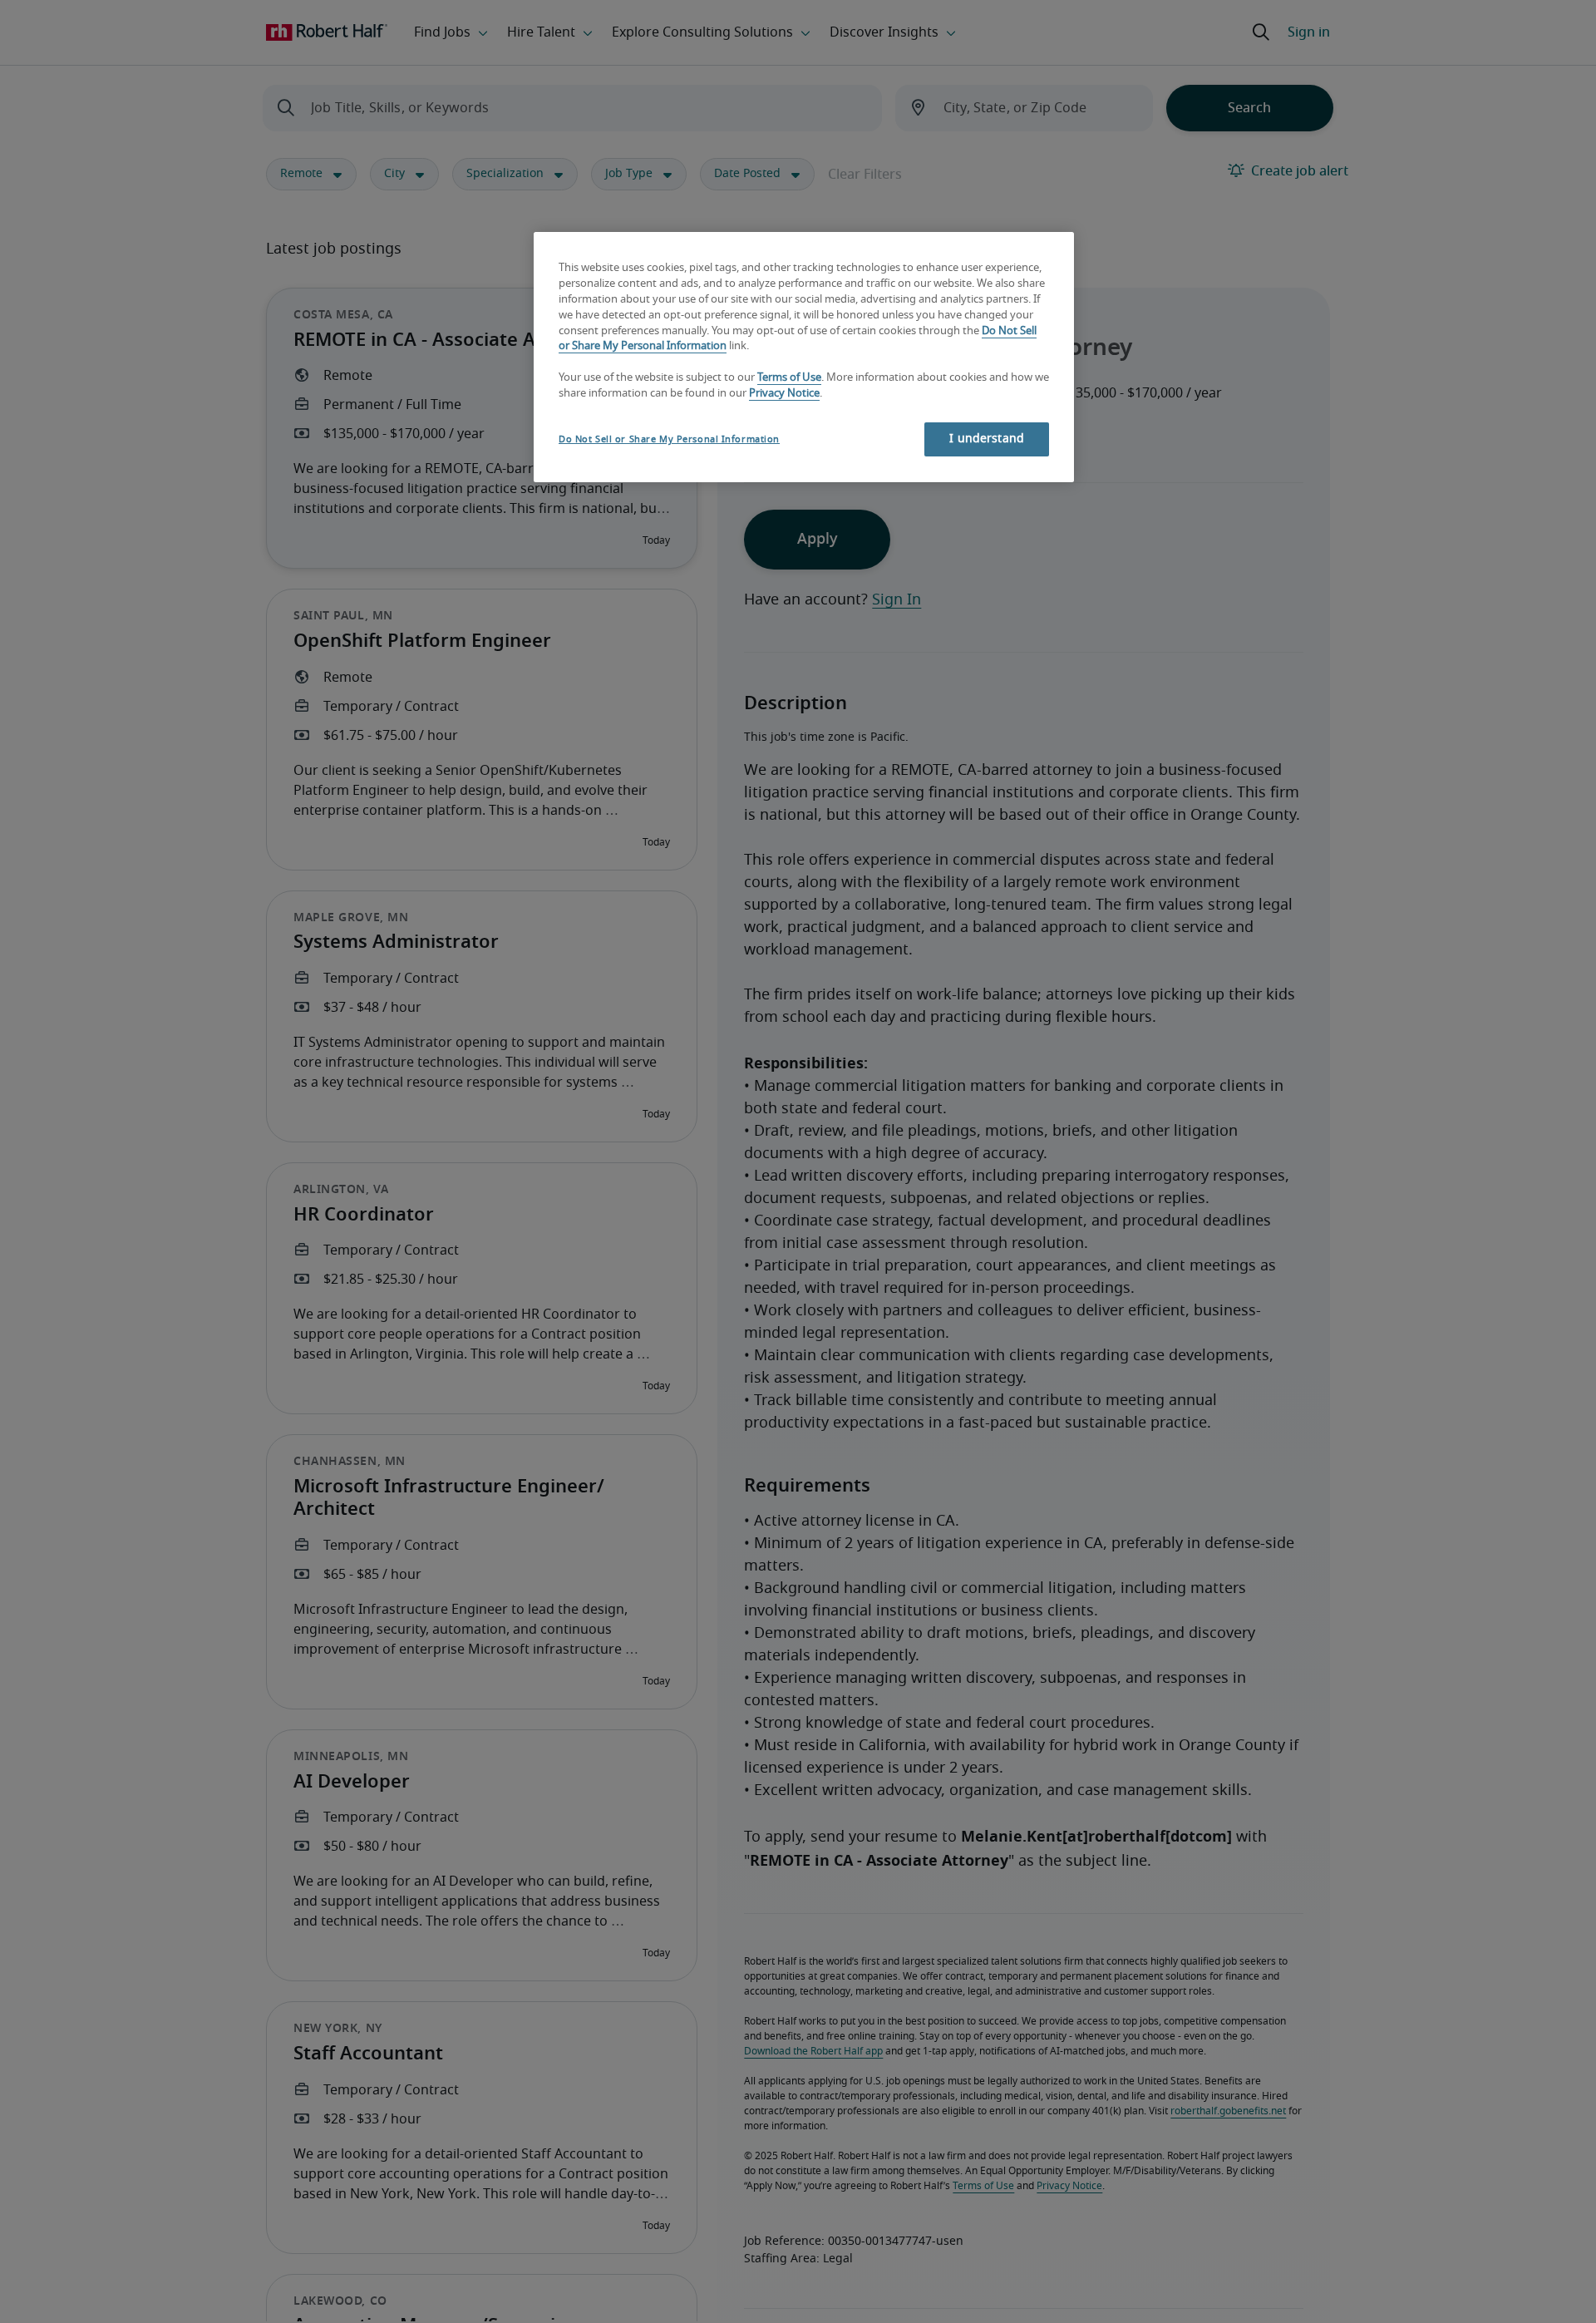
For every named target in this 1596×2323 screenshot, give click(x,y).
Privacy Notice (784, 395)
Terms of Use (789, 379)
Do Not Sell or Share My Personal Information (669, 439)
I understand (987, 439)
